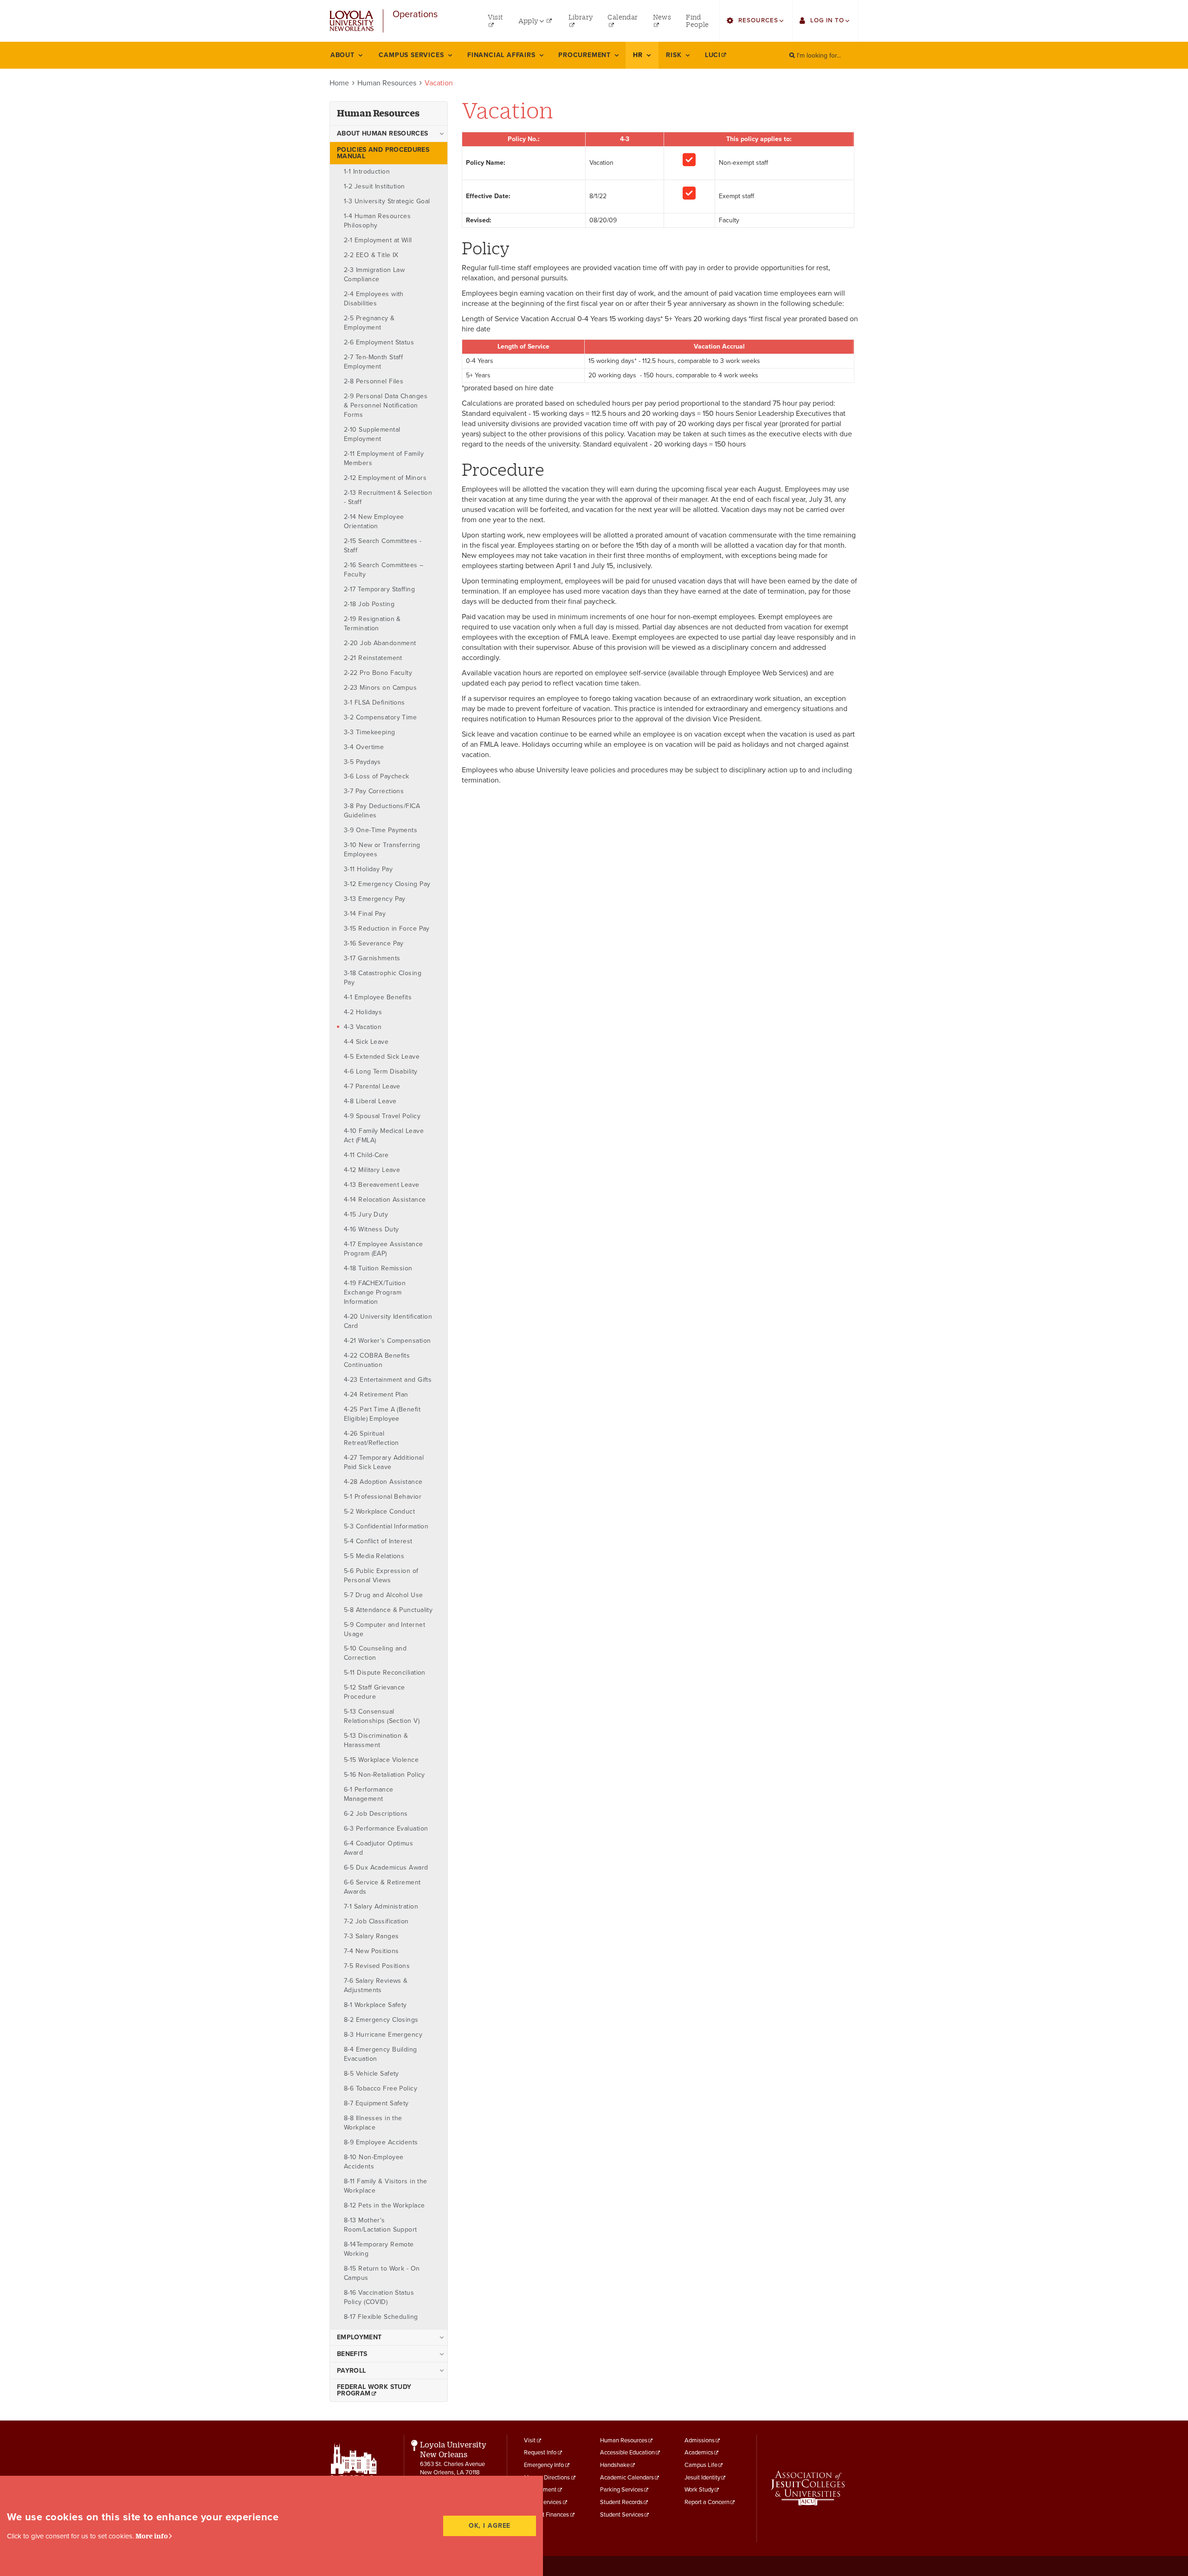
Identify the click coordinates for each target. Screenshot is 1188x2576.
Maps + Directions (547, 2478)
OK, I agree (490, 2526)
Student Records (621, 2502)
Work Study (699, 2490)
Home (339, 83)
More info (152, 2536)
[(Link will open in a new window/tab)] (808, 2488)
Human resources (378, 113)
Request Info (540, 2453)
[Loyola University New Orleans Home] (352, 21)
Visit (530, 2440)
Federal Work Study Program (374, 2390)
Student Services (622, 2515)
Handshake (615, 2465)
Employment (540, 2490)
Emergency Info (544, 2465)
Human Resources (387, 83)
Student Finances (546, 2515)
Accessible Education (627, 2453)
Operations (415, 15)
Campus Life (701, 2465)
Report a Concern (707, 2502)
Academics (699, 2453)
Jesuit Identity (702, 2478)
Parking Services (622, 2490)
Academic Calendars (627, 2478)
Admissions (700, 2440)
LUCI (713, 55)
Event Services (543, 2502)
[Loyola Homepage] (354, 2475)
